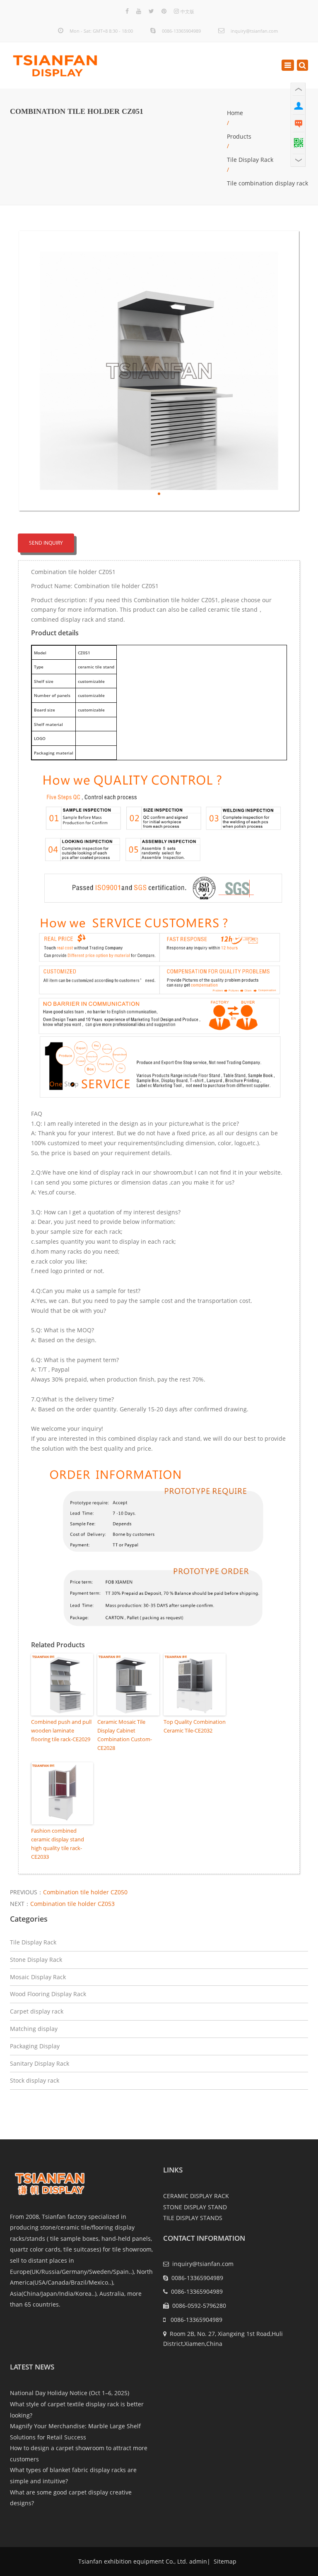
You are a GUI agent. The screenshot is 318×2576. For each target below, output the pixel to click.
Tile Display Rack (250, 160)
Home (235, 113)
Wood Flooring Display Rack (48, 1994)
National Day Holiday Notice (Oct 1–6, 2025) (70, 2393)
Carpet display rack (37, 2011)
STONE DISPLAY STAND (195, 2207)
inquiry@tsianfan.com (254, 31)
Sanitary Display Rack (40, 2063)
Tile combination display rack (267, 183)
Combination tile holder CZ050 (85, 1892)
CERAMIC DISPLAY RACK (196, 2196)
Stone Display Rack (36, 1960)
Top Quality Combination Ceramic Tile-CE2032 (195, 1726)
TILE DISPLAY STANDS (193, 2218)
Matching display (34, 2029)
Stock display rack (35, 2080)
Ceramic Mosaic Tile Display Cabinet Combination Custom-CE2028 (125, 1735)
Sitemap (224, 2561)
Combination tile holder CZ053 (72, 1904)
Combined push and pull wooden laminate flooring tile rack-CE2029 (61, 1730)
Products (239, 136)
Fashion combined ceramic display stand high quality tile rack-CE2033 (58, 1843)
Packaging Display (35, 2046)
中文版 (187, 11)
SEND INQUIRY (46, 543)
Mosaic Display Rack (38, 1977)
